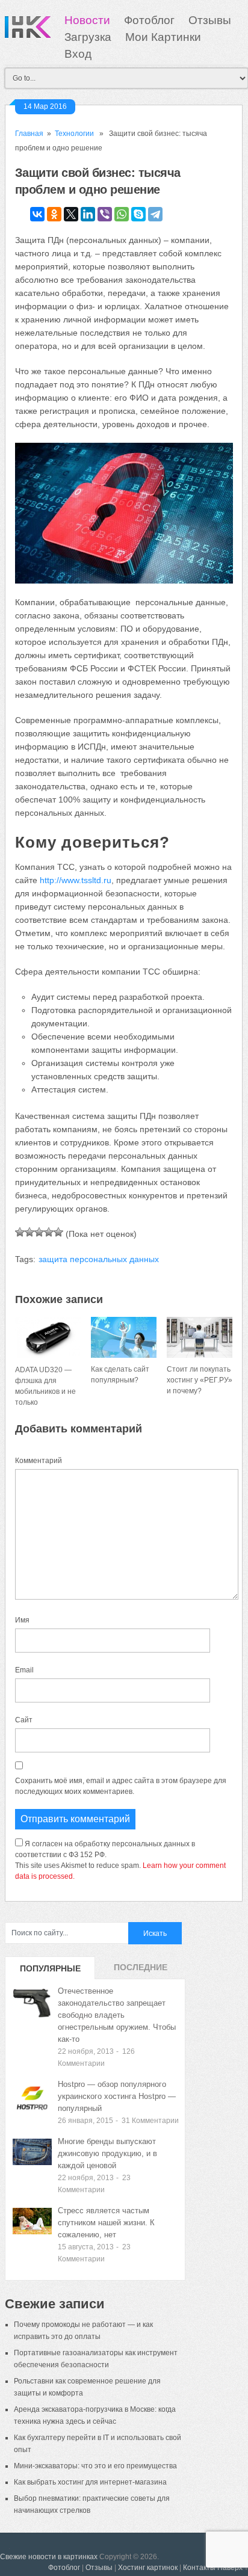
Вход (78, 54)
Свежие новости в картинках (49, 2557)
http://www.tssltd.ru (76, 880)
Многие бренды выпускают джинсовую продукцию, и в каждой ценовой (107, 2153)
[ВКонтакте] (37, 214)
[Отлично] (58, 1232)
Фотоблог (149, 20)
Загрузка (88, 37)
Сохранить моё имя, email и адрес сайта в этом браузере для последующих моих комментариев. (121, 1786)
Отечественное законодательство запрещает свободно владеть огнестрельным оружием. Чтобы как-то (117, 2015)
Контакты (199, 2568)
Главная (29, 134)
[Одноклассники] (54, 214)
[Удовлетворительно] (39, 1232)
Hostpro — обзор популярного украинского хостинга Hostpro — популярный (117, 2096)
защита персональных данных (99, 1259)
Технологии (74, 134)
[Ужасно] (20, 1232)
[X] (71, 214)
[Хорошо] (49, 1232)
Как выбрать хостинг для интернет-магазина (90, 2482)
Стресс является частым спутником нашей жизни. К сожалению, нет (106, 2223)
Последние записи (141, 1971)
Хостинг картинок (148, 2568)
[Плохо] (29, 1232)
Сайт (24, 1720)
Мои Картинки (163, 37)
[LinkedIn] (88, 214)
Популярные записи (50, 1971)
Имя (22, 1620)
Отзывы (210, 20)
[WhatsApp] (122, 214)
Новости (87, 20)
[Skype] (138, 214)
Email (24, 1670)
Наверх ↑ (233, 2568)
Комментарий (39, 1461)
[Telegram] (155, 214)
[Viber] (105, 214)
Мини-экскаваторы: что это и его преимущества (95, 2466)
